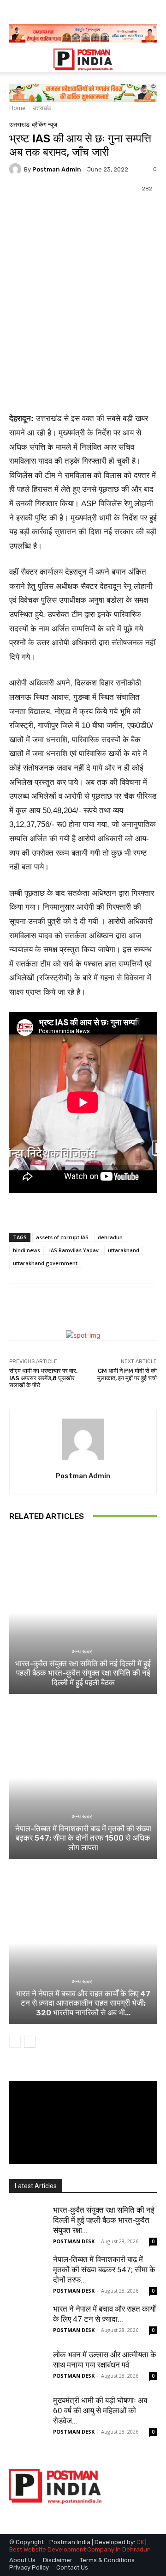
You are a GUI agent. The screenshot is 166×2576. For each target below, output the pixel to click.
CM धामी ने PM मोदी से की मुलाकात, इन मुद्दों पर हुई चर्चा (127, 1374)
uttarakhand (124, 1250)
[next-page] (30, 2042)
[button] (16, 60)
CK (140, 2542)
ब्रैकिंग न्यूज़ (44, 125)
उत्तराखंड (42, 108)
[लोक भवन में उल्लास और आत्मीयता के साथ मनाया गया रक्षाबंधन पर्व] (28, 2368)
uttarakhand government (45, 1263)
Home (17, 108)
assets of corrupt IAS (62, 1237)
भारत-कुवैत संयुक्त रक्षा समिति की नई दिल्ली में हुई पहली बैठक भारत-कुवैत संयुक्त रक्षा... (104, 2220)
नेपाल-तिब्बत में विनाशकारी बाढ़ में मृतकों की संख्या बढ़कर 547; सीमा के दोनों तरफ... (104, 2270)
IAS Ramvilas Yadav (74, 1250)
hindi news (27, 1250)
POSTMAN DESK (74, 2241)
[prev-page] (15, 2042)
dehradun (110, 1237)
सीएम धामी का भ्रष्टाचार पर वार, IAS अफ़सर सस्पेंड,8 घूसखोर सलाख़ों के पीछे (43, 1378)
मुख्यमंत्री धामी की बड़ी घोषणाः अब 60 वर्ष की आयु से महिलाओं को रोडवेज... (100, 2411)
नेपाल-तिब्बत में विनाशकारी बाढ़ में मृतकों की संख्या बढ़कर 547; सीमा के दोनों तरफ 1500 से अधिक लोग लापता (83, 1838)
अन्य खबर (82, 1651)
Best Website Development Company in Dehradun (80, 2549)
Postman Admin (57, 169)
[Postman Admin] (17, 169)
